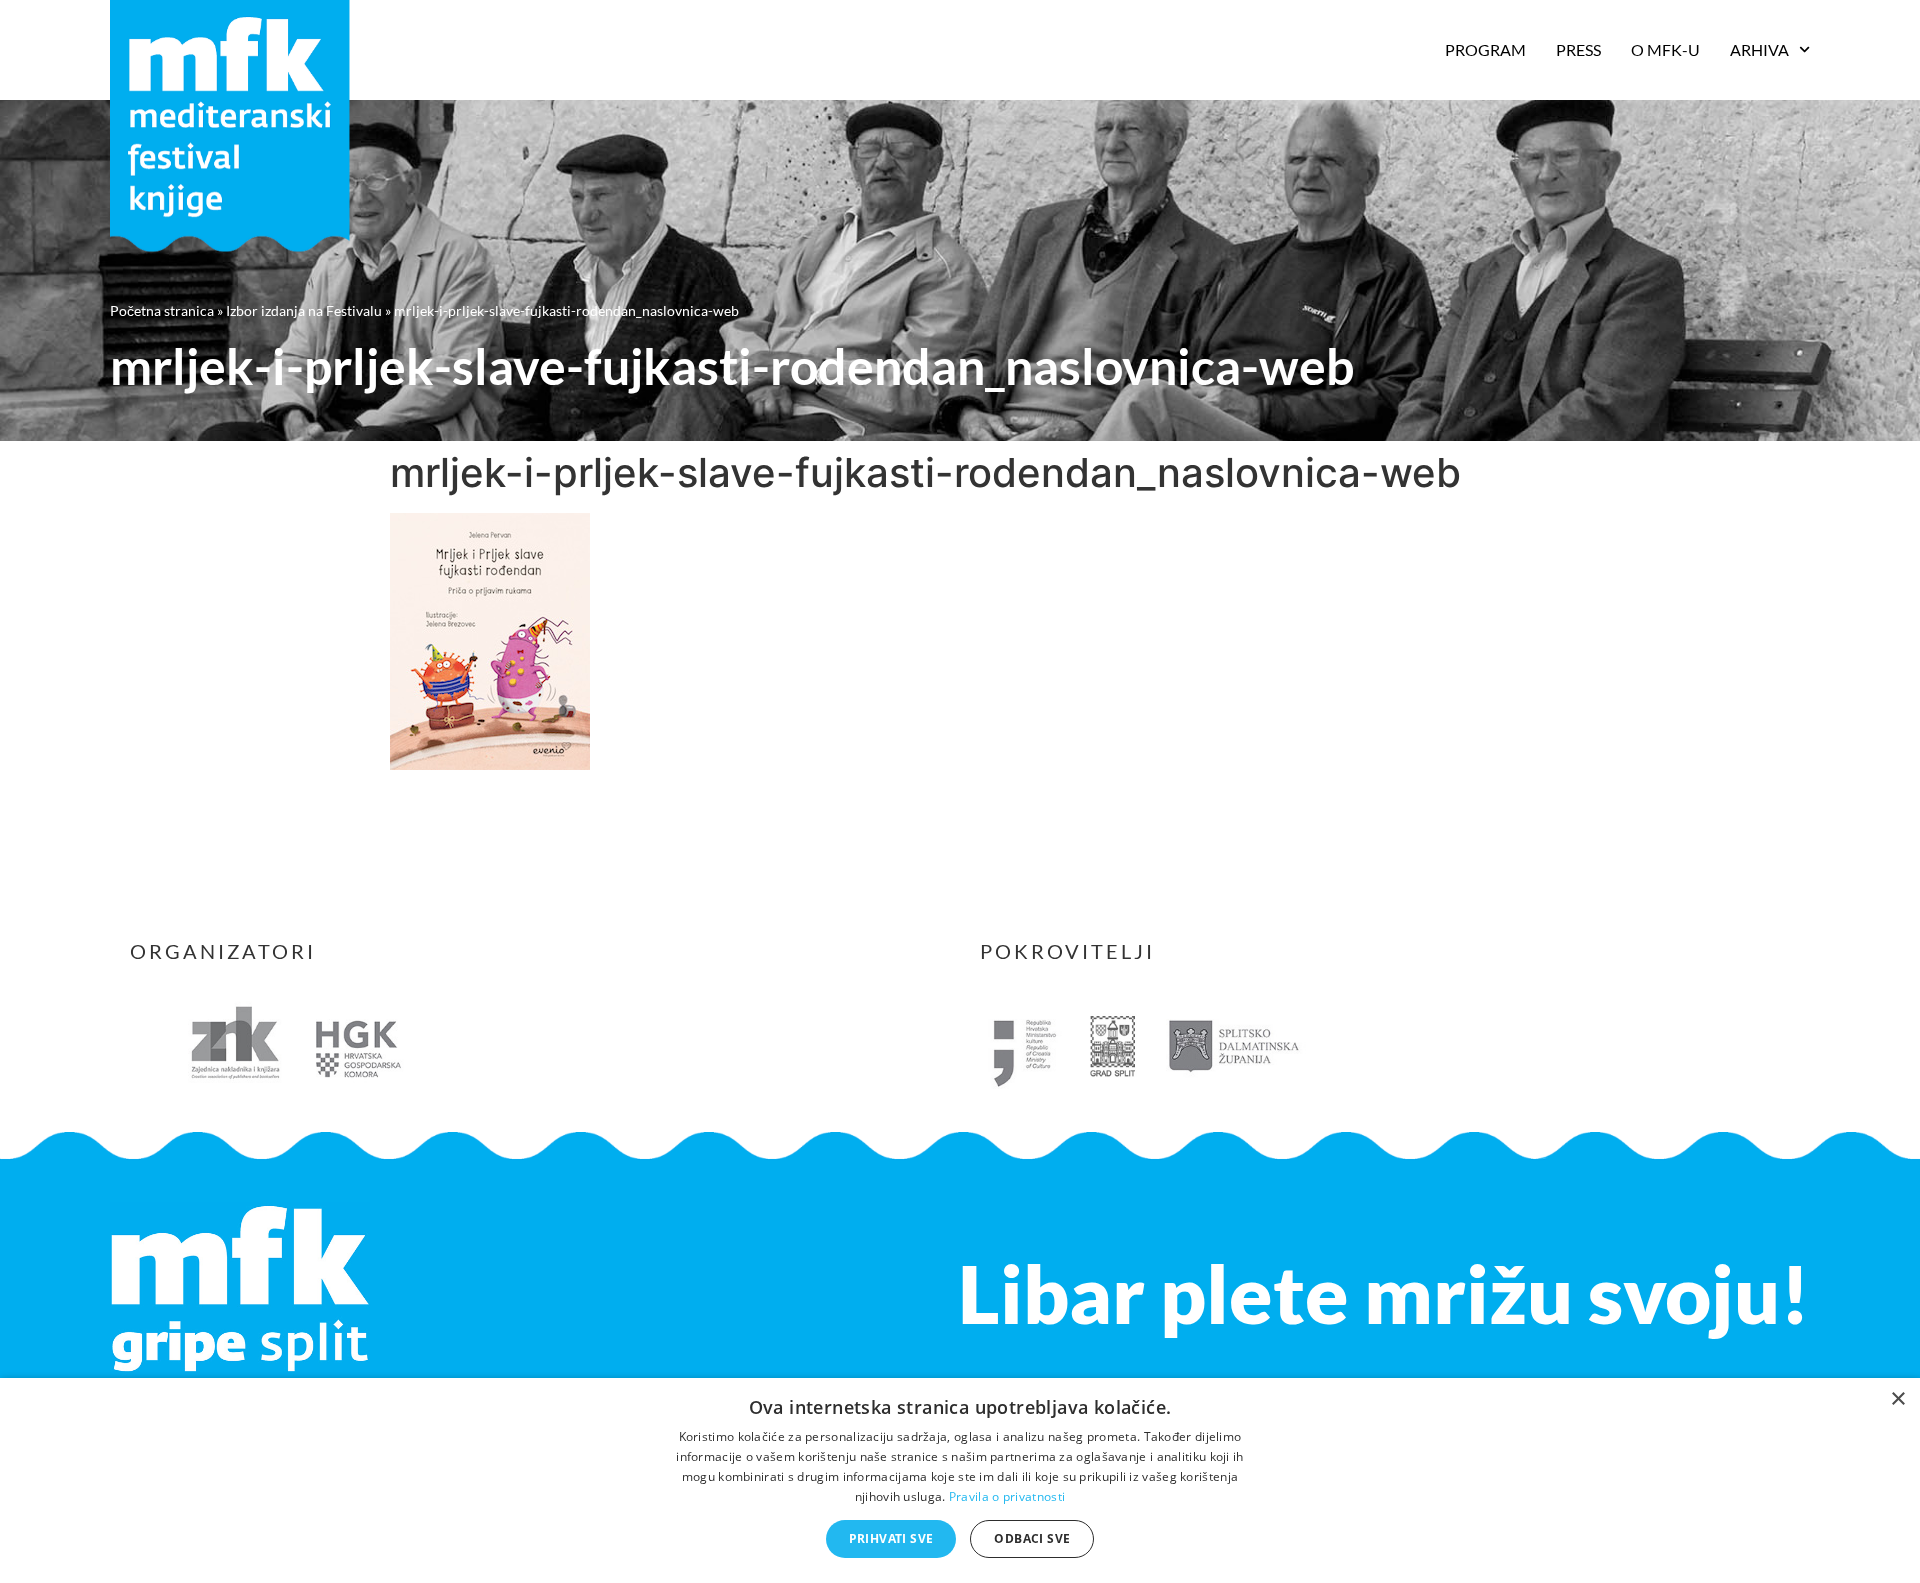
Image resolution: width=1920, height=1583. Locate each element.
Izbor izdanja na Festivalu (304, 310)
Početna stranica (162, 310)
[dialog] (960, 1480)
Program (1485, 49)
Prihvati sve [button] (891, 1538)
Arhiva (1759, 49)
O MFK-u (1665, 49)
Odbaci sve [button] (1032, 1538)
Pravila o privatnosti (1007, 1496)
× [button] (1897, 1399)
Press (1578, 49)
